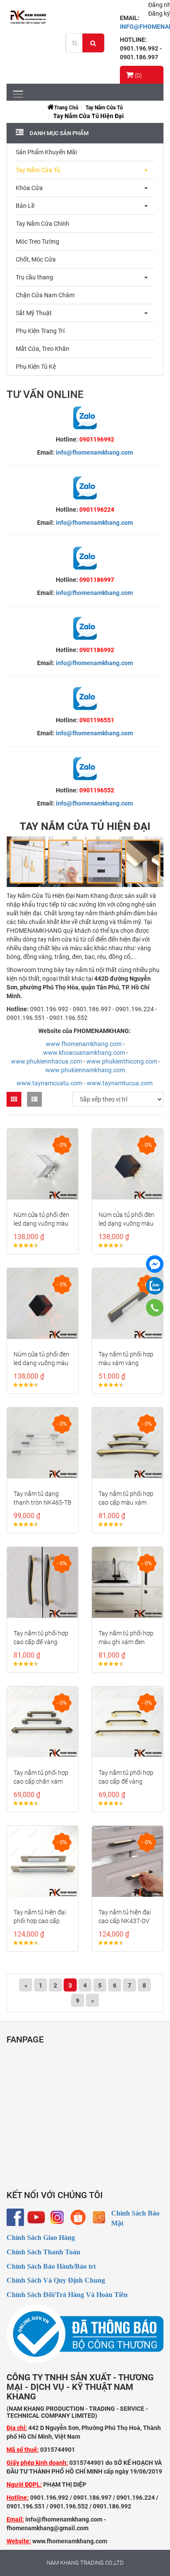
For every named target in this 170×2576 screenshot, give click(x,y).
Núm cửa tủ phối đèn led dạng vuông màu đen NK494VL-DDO (41, 1363)
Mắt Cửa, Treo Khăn (42, 349)
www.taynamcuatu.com (49, 1083)
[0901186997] (155, 1308)
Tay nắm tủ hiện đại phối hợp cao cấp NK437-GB (40, 1921)
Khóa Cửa (29, 188)
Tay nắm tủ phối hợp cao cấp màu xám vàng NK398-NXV (126, 1502)
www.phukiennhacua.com (46, 1061)
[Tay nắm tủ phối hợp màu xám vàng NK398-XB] (127, 1303)
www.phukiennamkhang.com (85, 1070)
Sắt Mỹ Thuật (34, 313)
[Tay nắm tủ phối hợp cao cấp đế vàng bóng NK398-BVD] (127, 1722)
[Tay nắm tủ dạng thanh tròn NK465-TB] (42, 1443)
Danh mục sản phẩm (58, 133)
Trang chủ (66, 108)
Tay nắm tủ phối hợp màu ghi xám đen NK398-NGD (126, 1642)
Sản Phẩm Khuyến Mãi (46, 152)
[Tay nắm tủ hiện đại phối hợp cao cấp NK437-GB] (42, 1861)
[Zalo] (155, 1286)
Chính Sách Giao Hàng (41, 2238)
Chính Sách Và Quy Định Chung (56, 2280)
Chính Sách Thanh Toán (43, 2252)
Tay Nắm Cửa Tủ (104, 108)
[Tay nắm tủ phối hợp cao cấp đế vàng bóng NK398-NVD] (42, 1582)
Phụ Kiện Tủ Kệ (36, 367)
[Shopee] (78, 2217)
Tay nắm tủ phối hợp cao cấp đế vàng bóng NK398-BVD (126, 1781)
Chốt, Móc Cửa (36, 259)
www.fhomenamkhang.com (84, 1044)
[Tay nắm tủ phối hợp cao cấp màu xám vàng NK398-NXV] (127, 1443)
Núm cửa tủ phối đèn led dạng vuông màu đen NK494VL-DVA (126, 1223)
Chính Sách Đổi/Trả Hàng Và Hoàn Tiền (67, 2295)
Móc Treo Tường (37, 241)
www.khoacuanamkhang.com (84, 1053)
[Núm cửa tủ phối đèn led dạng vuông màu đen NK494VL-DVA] (127, 1164)
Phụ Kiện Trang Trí (40, 331)
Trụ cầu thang (34, 277)
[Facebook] (15, 2217)
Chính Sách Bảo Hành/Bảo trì (51, 2266)
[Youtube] (36, 2217)
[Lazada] (99, 2217)
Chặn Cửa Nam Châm (45, 295)
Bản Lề (25, 206)
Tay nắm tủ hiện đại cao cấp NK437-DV (125, 1917)
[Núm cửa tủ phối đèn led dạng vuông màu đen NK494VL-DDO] (42, 1303)
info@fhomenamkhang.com (94, 452)
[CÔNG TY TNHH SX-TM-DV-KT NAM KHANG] (155, 1264)
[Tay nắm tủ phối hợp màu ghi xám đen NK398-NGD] (127, 1582)
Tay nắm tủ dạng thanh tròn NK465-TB (42, 1498)
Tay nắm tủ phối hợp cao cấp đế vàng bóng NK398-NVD (41, 1642)
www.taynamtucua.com (120, 1083)
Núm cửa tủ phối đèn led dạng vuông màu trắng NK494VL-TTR (41, 1223)
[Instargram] (57, 2217)
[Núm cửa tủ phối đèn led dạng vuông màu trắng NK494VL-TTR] (42, 1164)
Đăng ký (159, 14)
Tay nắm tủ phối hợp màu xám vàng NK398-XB (126, 1363)
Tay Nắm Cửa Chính (42, 224)
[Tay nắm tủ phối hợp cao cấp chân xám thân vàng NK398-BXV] (42, 1722)
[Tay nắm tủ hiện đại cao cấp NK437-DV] (127, 1861)
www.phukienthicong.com (122, 1061)
